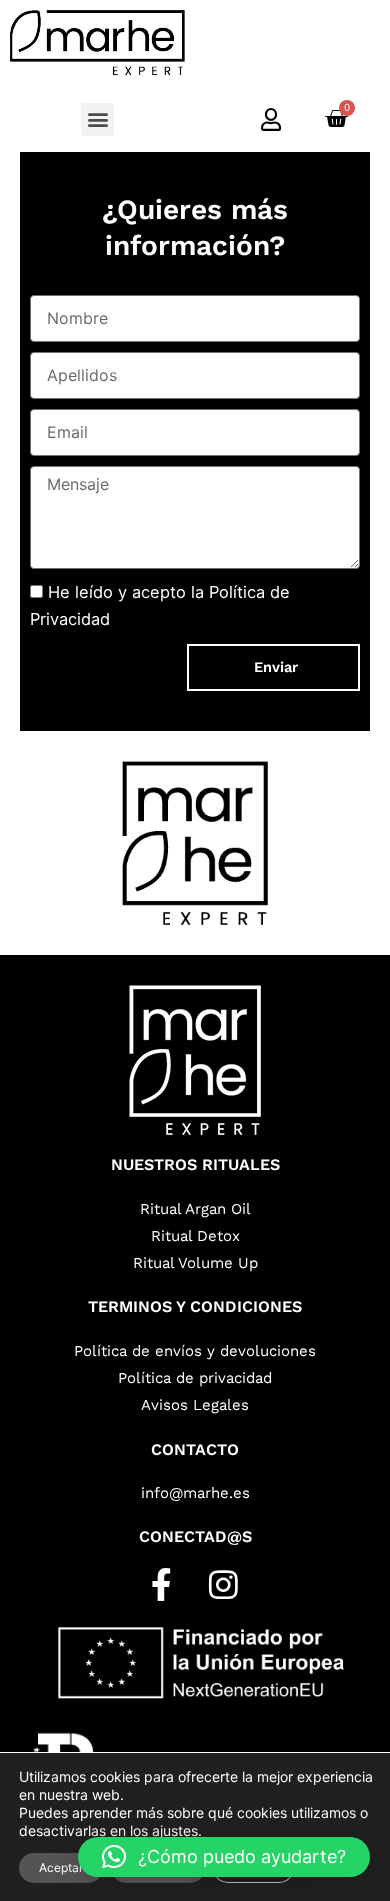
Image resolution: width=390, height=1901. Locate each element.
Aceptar (61, 1867)
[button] (97, 119)
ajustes (175, 1830)
